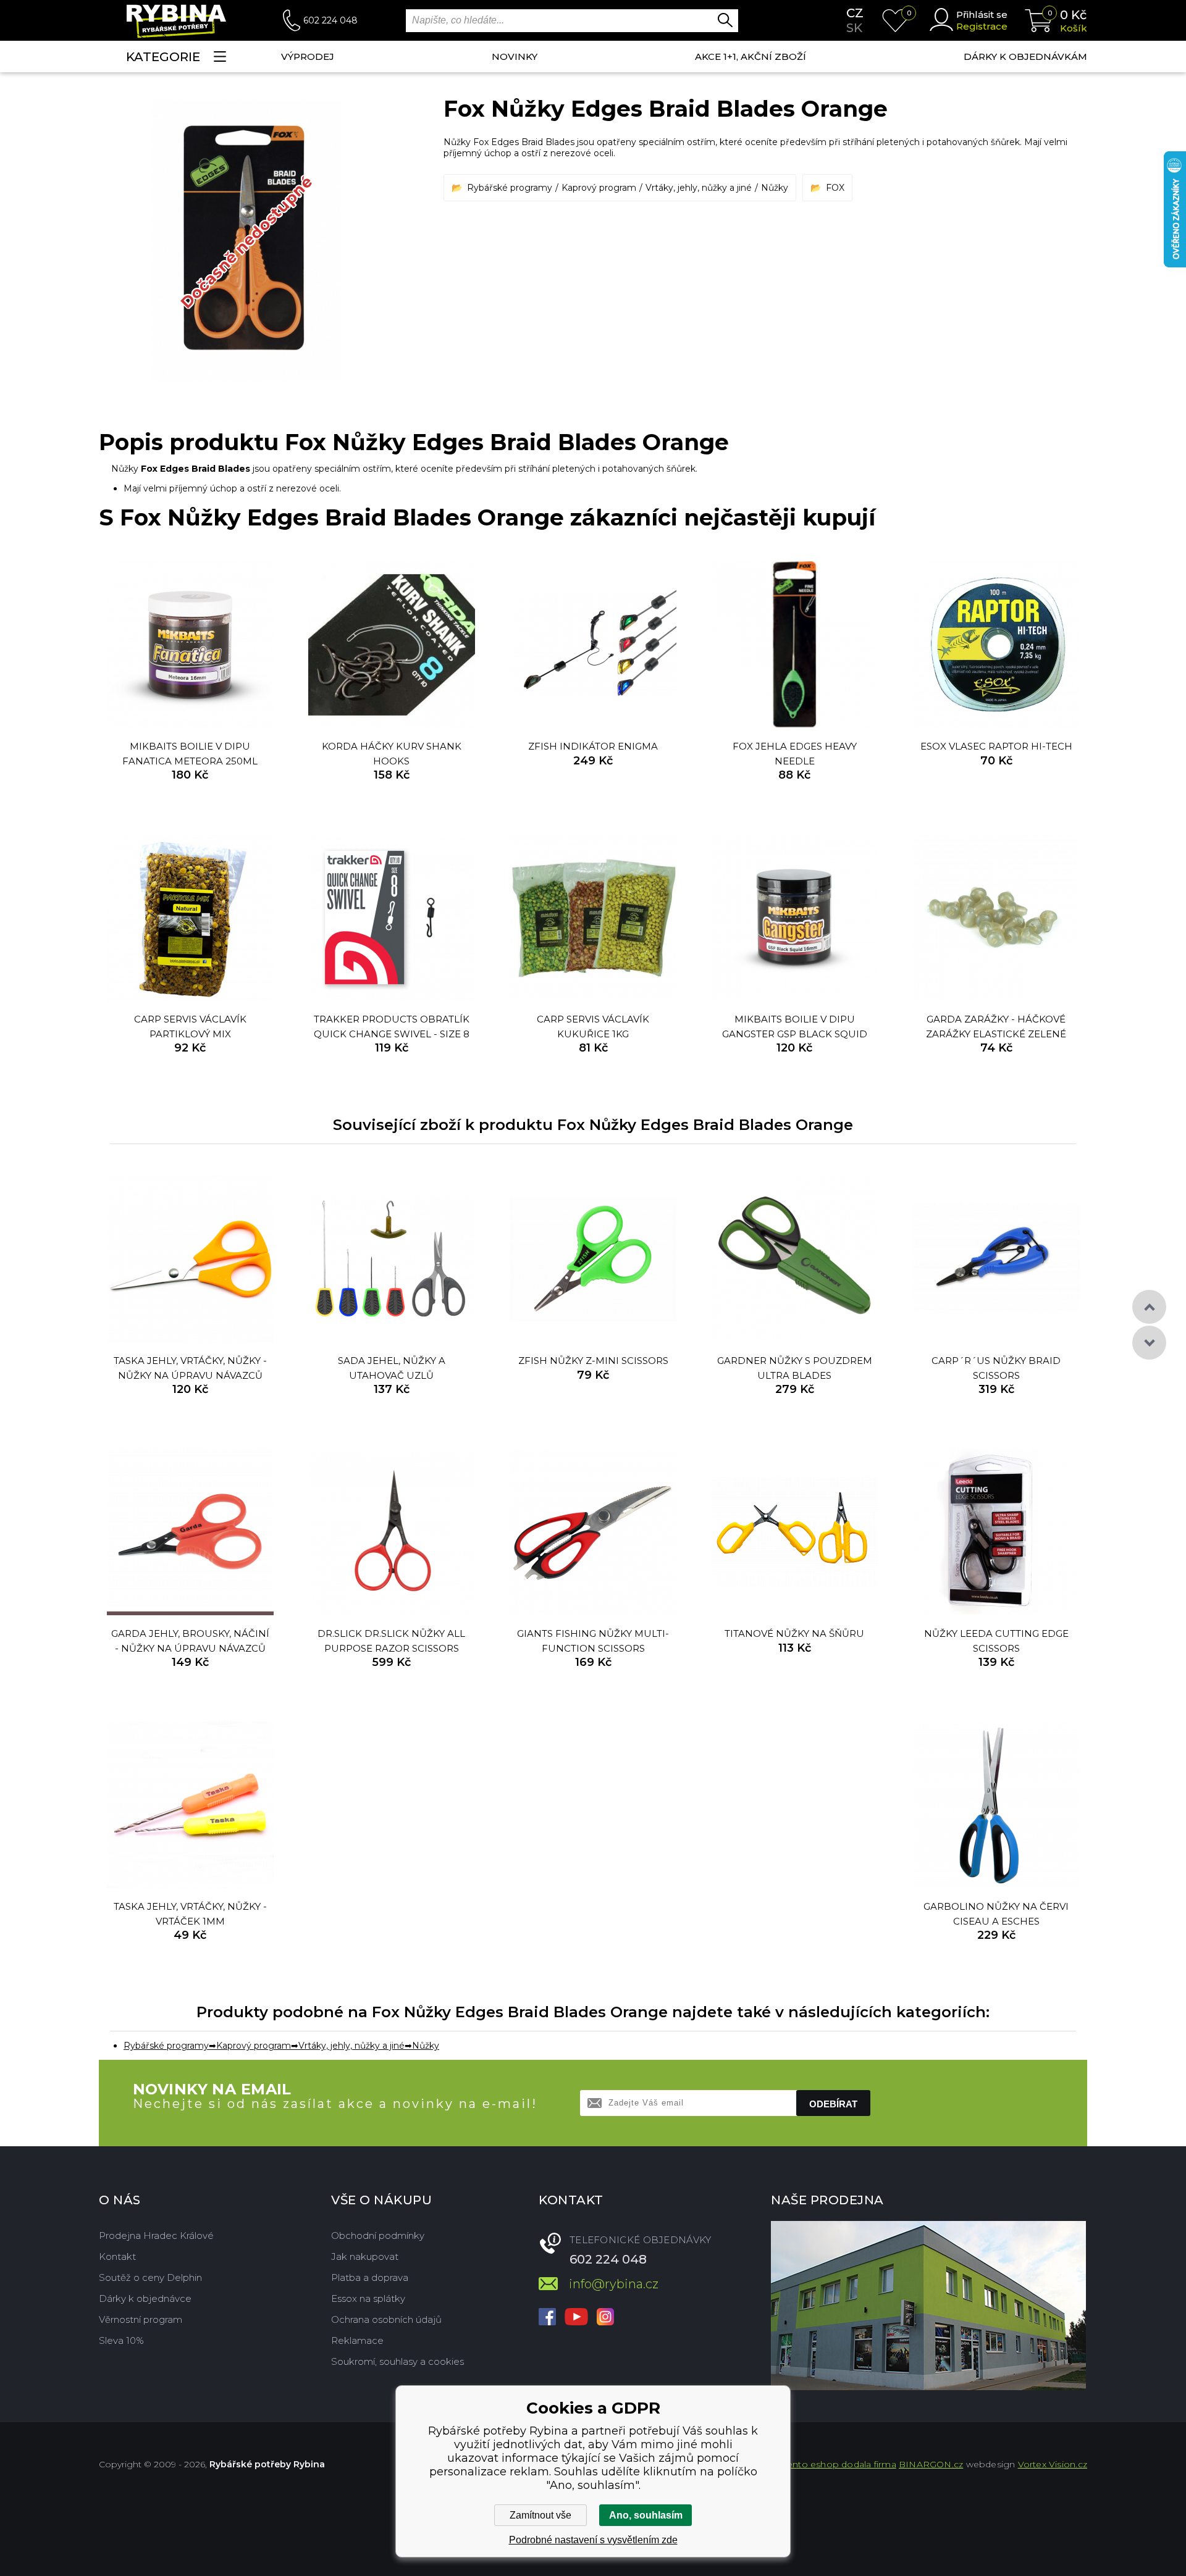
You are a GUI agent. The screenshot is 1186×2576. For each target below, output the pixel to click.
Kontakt (117, 2256)
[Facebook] (547, 2318)
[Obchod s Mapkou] (928, 2306)
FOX (835, 188)
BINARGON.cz (931, 2464)
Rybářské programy (510, 188)
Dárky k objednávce (145, 2298)
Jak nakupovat (365, 2256)
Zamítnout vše (540, 2515)
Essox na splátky (368, 2298)
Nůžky (775, 188)
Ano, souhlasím (646, 2515)
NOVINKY (515, 56)
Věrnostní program (141, 2319)
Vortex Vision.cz (1053, 2464)
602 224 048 (330, 20)
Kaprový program (599, 188)
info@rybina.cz (614, 2284)
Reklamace (357, 2340)
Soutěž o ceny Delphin (150, 2277)
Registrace (982, 26)
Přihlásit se (982, 15)
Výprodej (308, 56)
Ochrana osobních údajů (386, 2319)
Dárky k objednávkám (1025, 56)
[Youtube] (576, 2318)
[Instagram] (605, 2318)
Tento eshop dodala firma (840, 2464)
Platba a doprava (370, 2277)
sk (854, 28)
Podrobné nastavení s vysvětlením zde (593, 2540)
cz (855, 13)
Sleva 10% (121, 2340)
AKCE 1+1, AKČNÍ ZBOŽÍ (751, 56)
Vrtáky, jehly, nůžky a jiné (699, 188)
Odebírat (833, 2104)
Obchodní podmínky (378, 2235)
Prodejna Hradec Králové (156, 2235)
